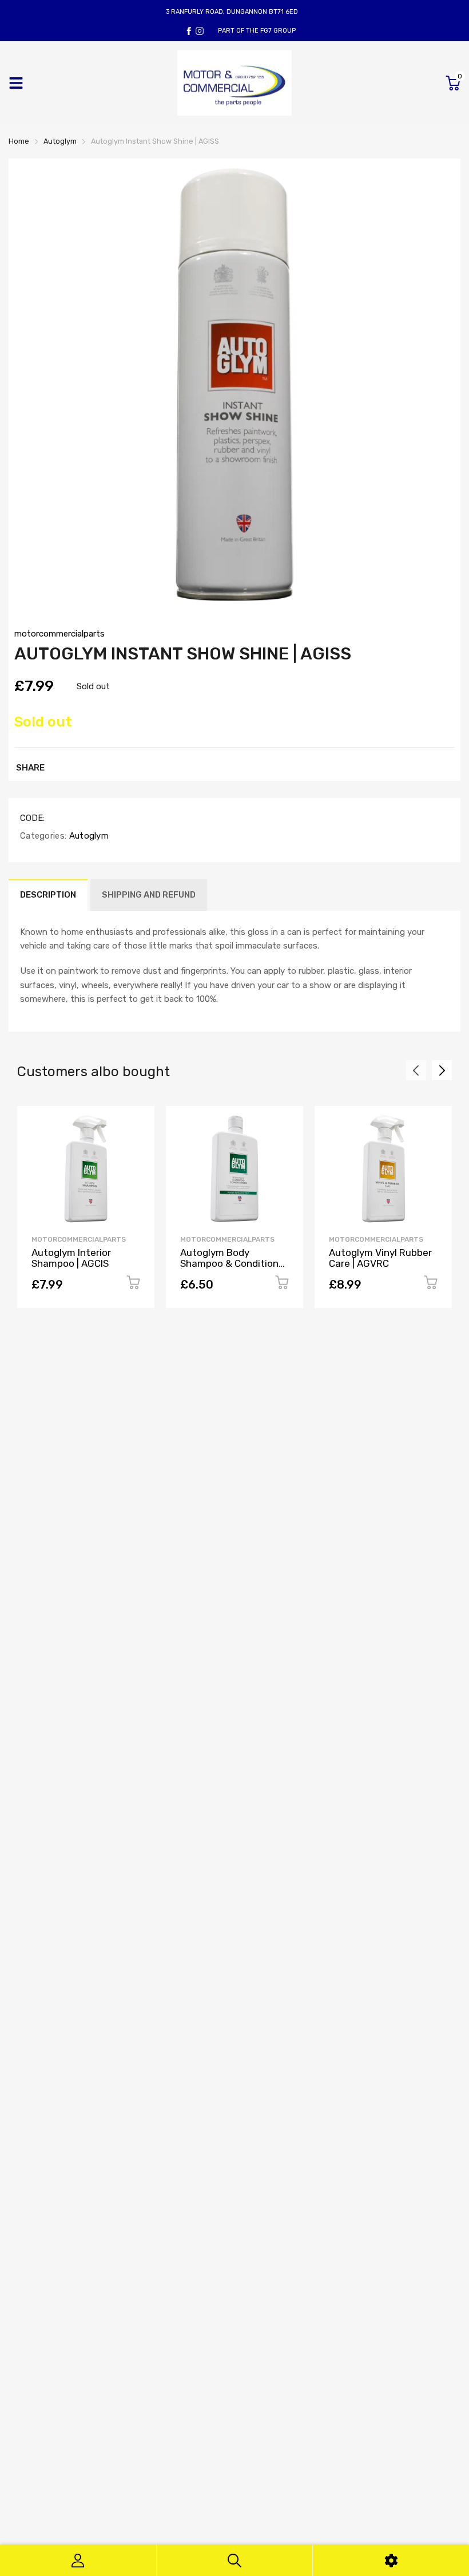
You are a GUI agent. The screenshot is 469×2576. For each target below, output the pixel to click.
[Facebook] (189, 31)
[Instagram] (200, 31)
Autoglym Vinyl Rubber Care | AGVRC (380, 1258)
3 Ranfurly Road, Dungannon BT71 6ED (232, 12)
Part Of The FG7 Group (257, 31)
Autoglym (88, 836)
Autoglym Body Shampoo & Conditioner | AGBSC (234, 1263)
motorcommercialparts (59, 634)
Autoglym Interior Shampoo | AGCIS (71, 1258)
